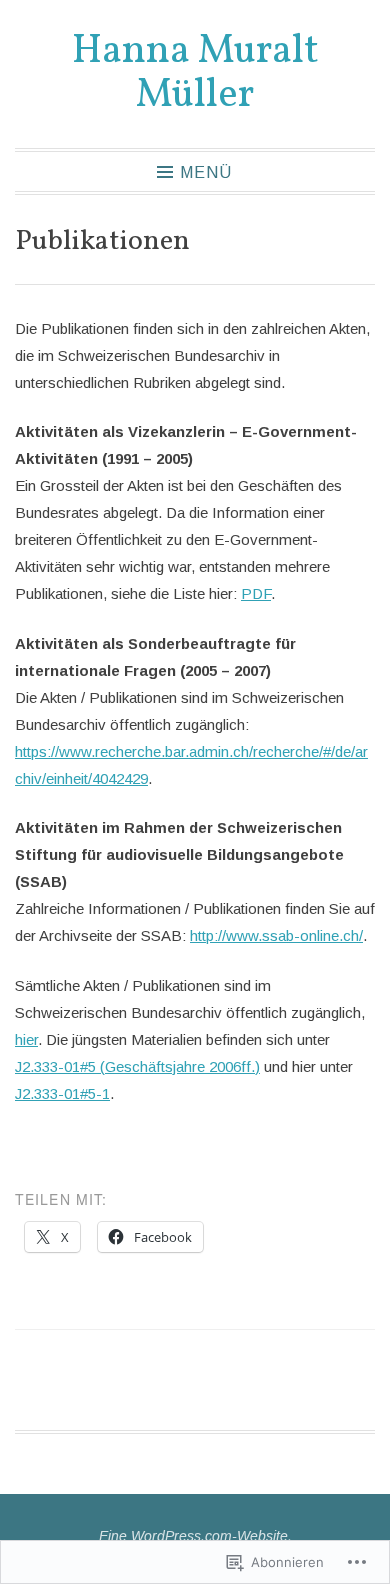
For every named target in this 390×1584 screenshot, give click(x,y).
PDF (256, 593)
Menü (206, 172)
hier (26, 1039)
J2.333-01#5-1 (62, 1093)
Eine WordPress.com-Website (193, 1536)
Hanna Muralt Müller (195, 74)
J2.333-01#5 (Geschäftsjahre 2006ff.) (137, 1066)
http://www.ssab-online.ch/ (276, 935)
